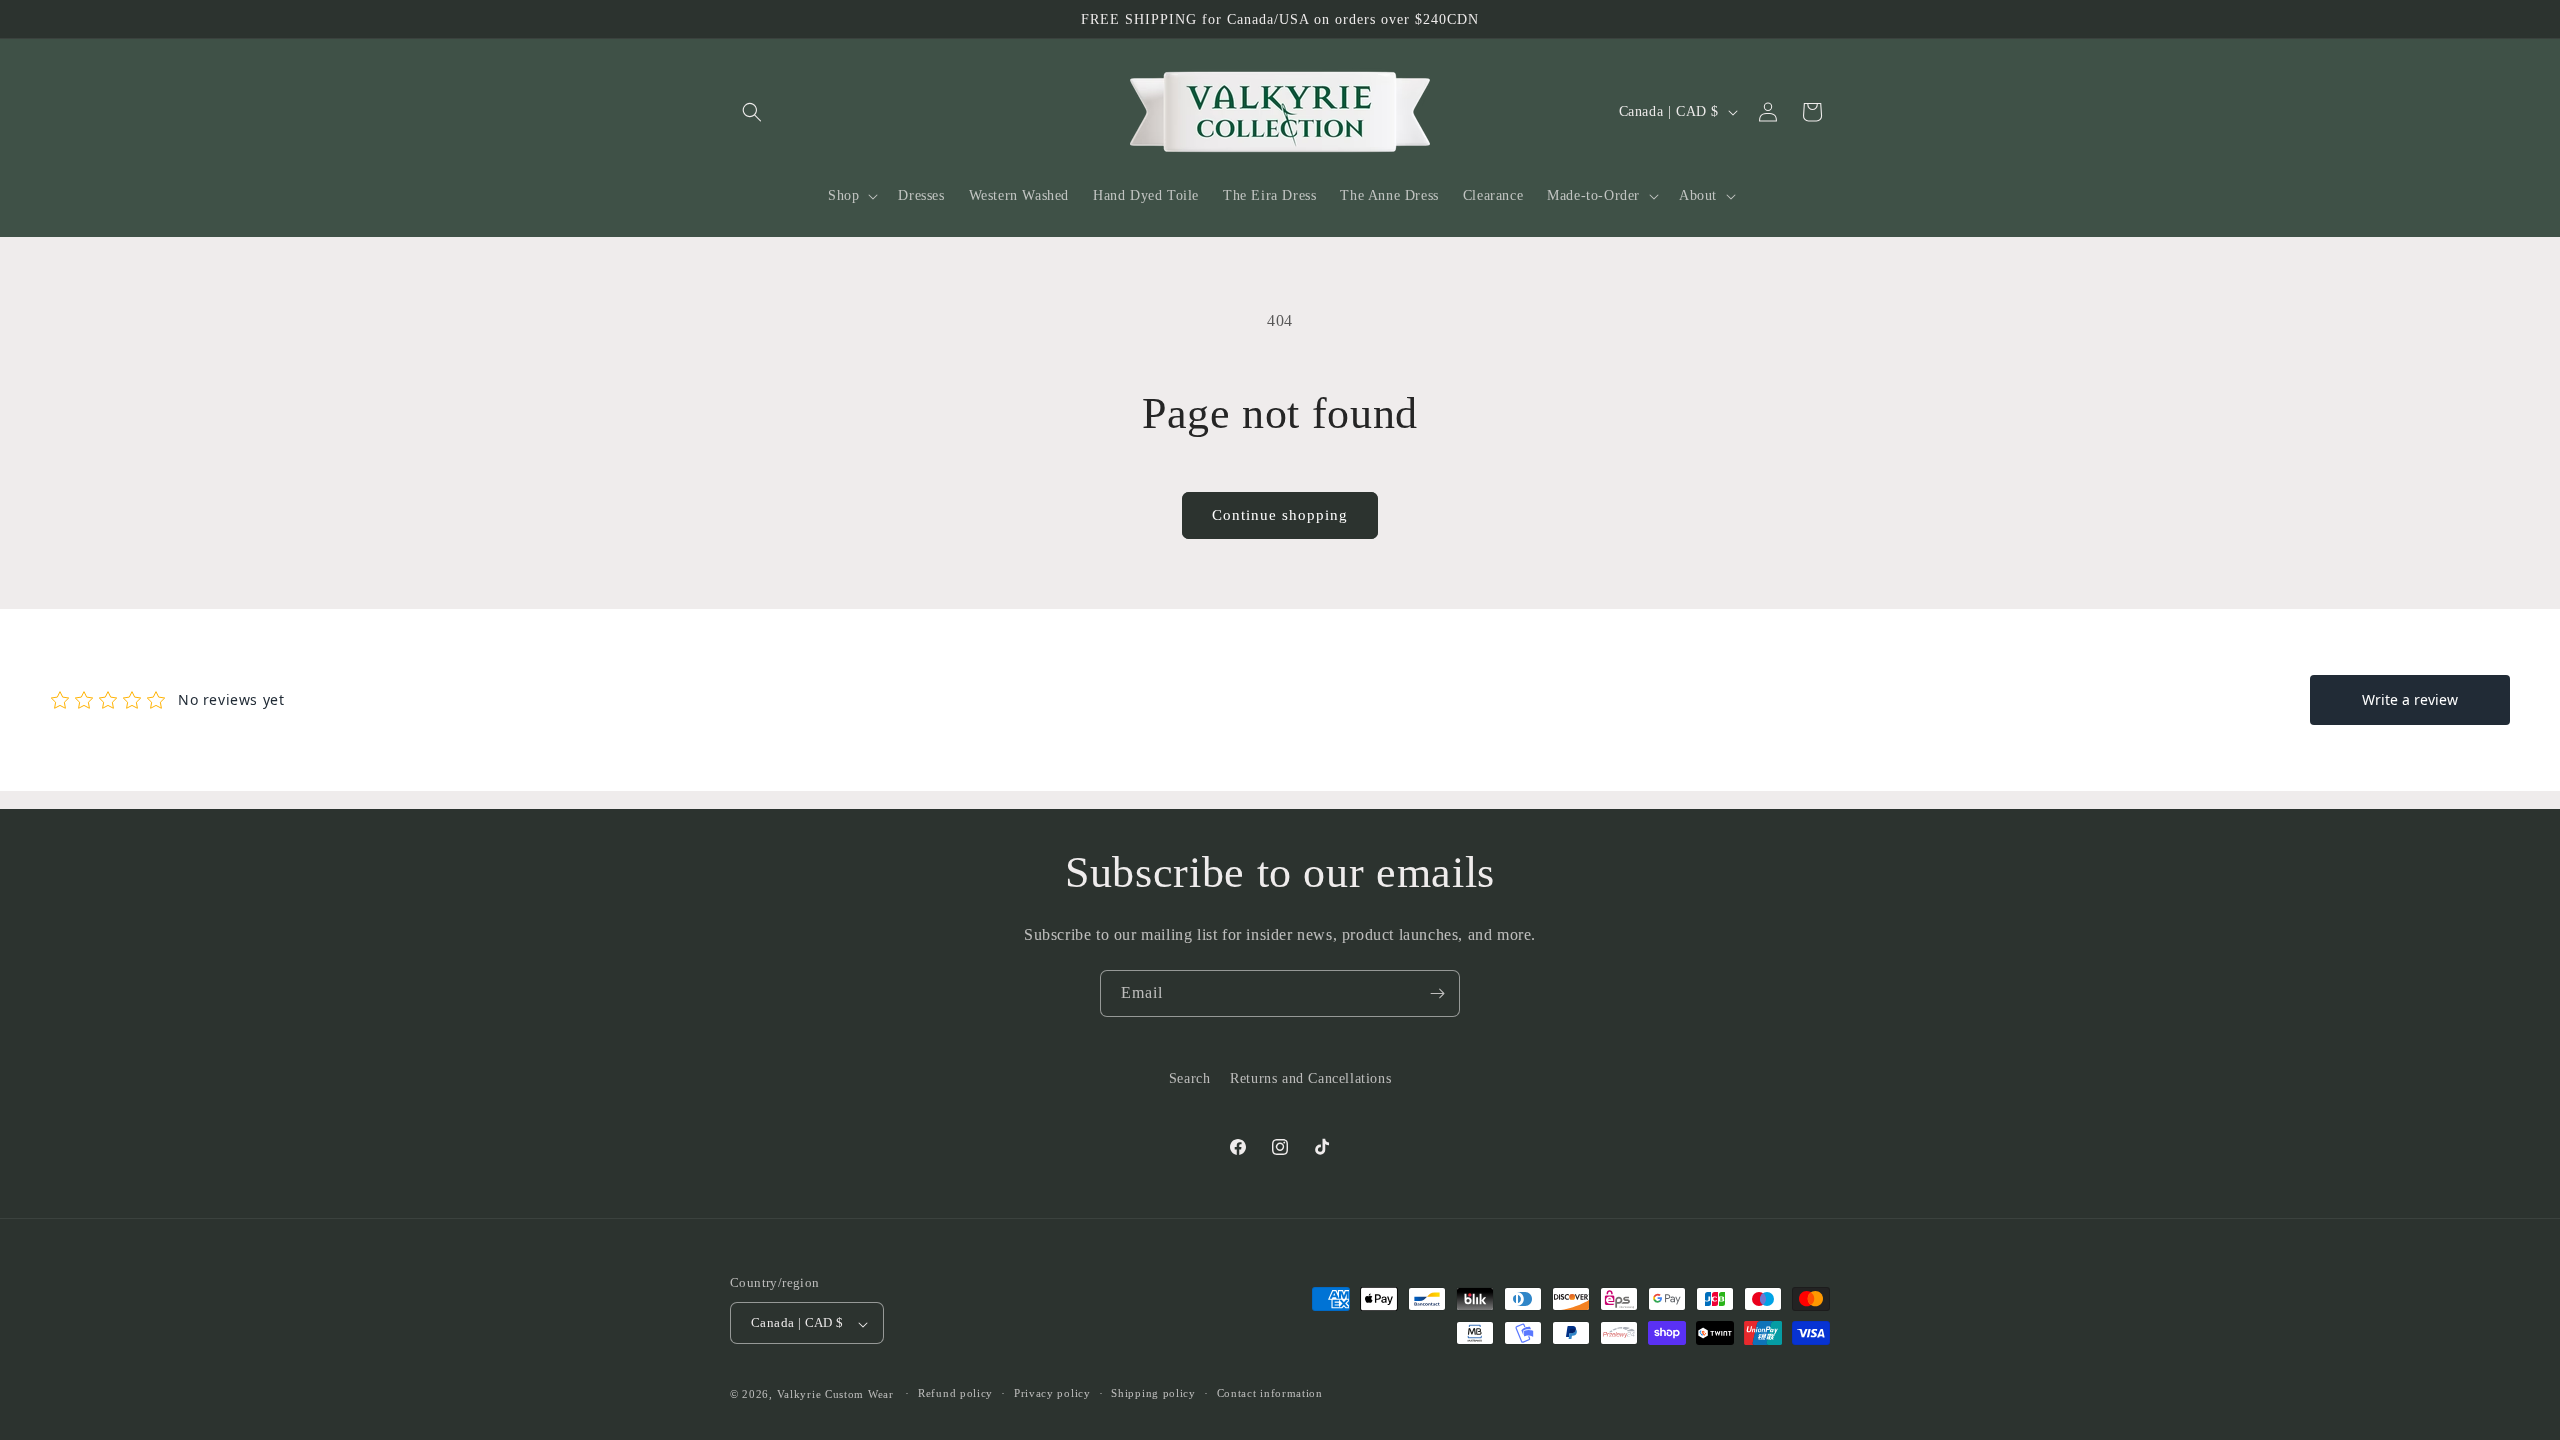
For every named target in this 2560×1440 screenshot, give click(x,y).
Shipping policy (1153, 1393)
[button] (752, 112)
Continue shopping (1280, 515)
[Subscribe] (1437, 993)
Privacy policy (1052, 1393)
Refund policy (955, 1393)
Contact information (1270, 1393)
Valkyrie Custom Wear (835, 1394)
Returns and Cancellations (1310, 1078)
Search (1190, 1078)
